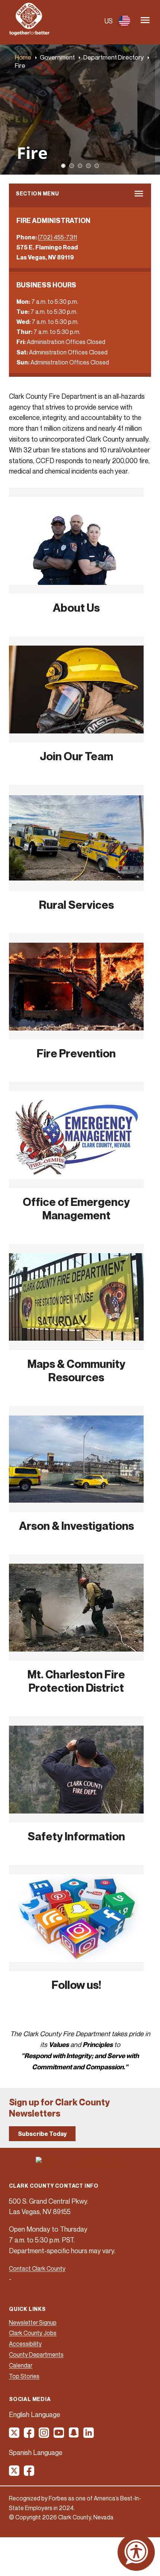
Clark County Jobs (33, 2333)
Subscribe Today (42, 2134)
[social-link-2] (29, 2435)
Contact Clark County (37, 2268)
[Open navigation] (145, 21)
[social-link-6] (89, 2435)
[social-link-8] (29, 2473)
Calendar (21, 2365)
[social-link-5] (74, 2435)
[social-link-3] (44, 2435)
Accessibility (25, 2344)
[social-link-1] (15, 2435)
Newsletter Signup (33, 2322)
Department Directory (113, 57)
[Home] (29, 33)
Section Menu (37, 193)
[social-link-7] (15, 2473)
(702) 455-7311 (57, 237)
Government (57, 57)
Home (23, 57)
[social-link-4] (59, 2435)
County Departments (36, 2354)
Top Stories (24, 2376)
